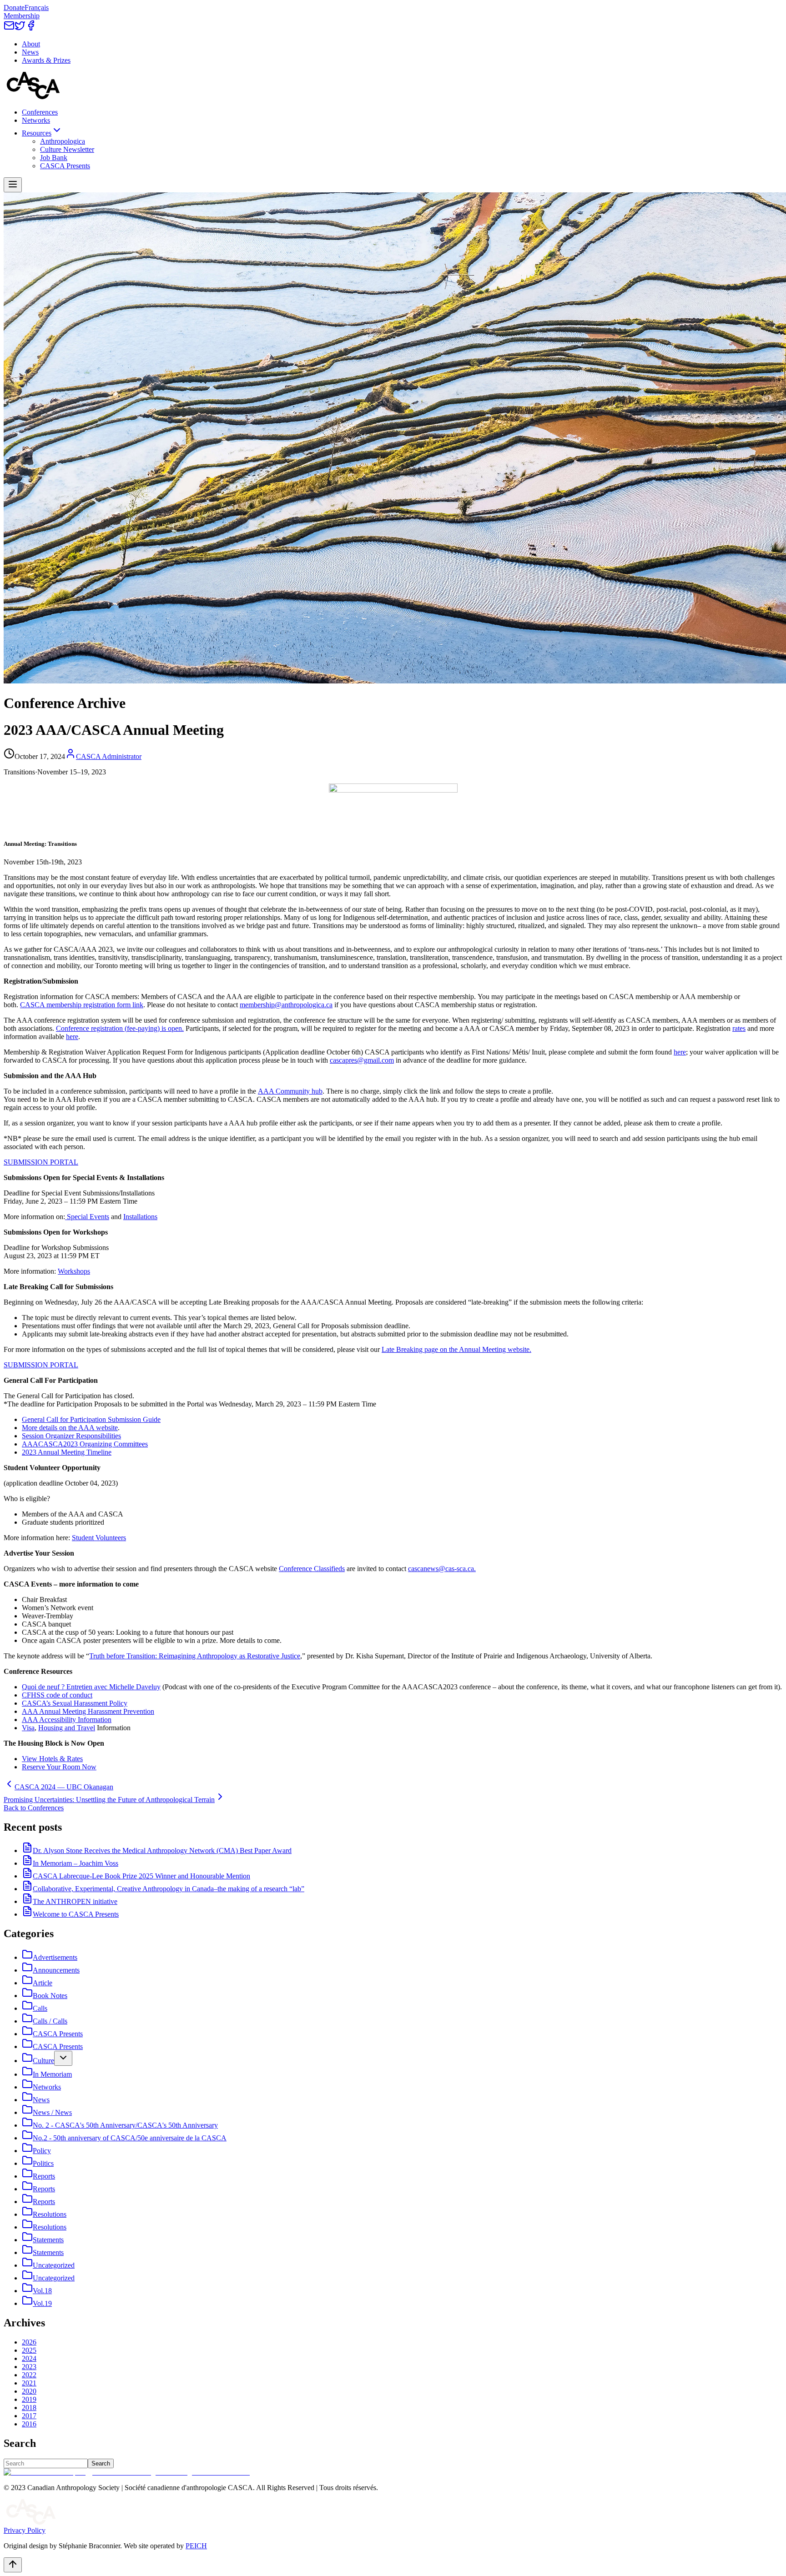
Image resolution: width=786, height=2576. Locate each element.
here (72, 1037)
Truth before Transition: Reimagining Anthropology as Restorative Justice (195, 1656)
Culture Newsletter (67, 149)
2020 (29, 2391)
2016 (29, 2424)
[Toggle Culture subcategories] (63, 2058)
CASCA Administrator (109, 756)
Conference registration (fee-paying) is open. (120, 1028)
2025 (29, 2350)
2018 (29, 2408)
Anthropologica (63, 141)
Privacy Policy (25, 2530)
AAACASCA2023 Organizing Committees (85, 1444)
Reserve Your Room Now (59, 1767)
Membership (22, 16)
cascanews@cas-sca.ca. (442, 1569)
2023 (29, 2367)
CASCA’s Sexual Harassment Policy (75, 1703)
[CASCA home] (33, 97)
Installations (140, 1217)
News (30, 52)
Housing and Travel (67, 1728)
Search (101, 2463)
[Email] (9, 28)
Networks (36, 120)
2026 (29, 2342)
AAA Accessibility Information (67, 1720)
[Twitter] (20, 28)
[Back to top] (13, 2565)
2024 (29, 2358)
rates (739, 1028)
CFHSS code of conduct (57, 1695)
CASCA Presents (65, 166)
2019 (29, 2399)
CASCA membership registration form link (82, 1005)
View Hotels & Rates (52, 1759)
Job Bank (54, 158)
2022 (29, 2375)
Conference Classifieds (312, 1569)
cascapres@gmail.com (362, 1060)
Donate (14, 8)
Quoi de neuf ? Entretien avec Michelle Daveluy (91, 1687)
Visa (28, 1728)
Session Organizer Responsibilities (71, 1436)
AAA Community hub (290, 1091)
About (31, 44)
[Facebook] (31, 28)
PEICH (196, 2546)
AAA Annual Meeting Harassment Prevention (88, 1711)
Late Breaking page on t (416, 1349)
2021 (29, 2383)
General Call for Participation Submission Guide (91, 1419)
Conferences (40, 112)
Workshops (74, 1271)
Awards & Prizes (46, 60)
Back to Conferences (34, 1808)
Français (37, 8)
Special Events (87, 1217)
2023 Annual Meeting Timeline (67, 1452)
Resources (37, 133)
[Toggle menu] (13, 185)
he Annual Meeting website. (491, 1349)
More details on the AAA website (70, 1428)
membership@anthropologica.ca (286, 1005)
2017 (29, 2416)
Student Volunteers (99, 1538)
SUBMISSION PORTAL (41, 1162)
